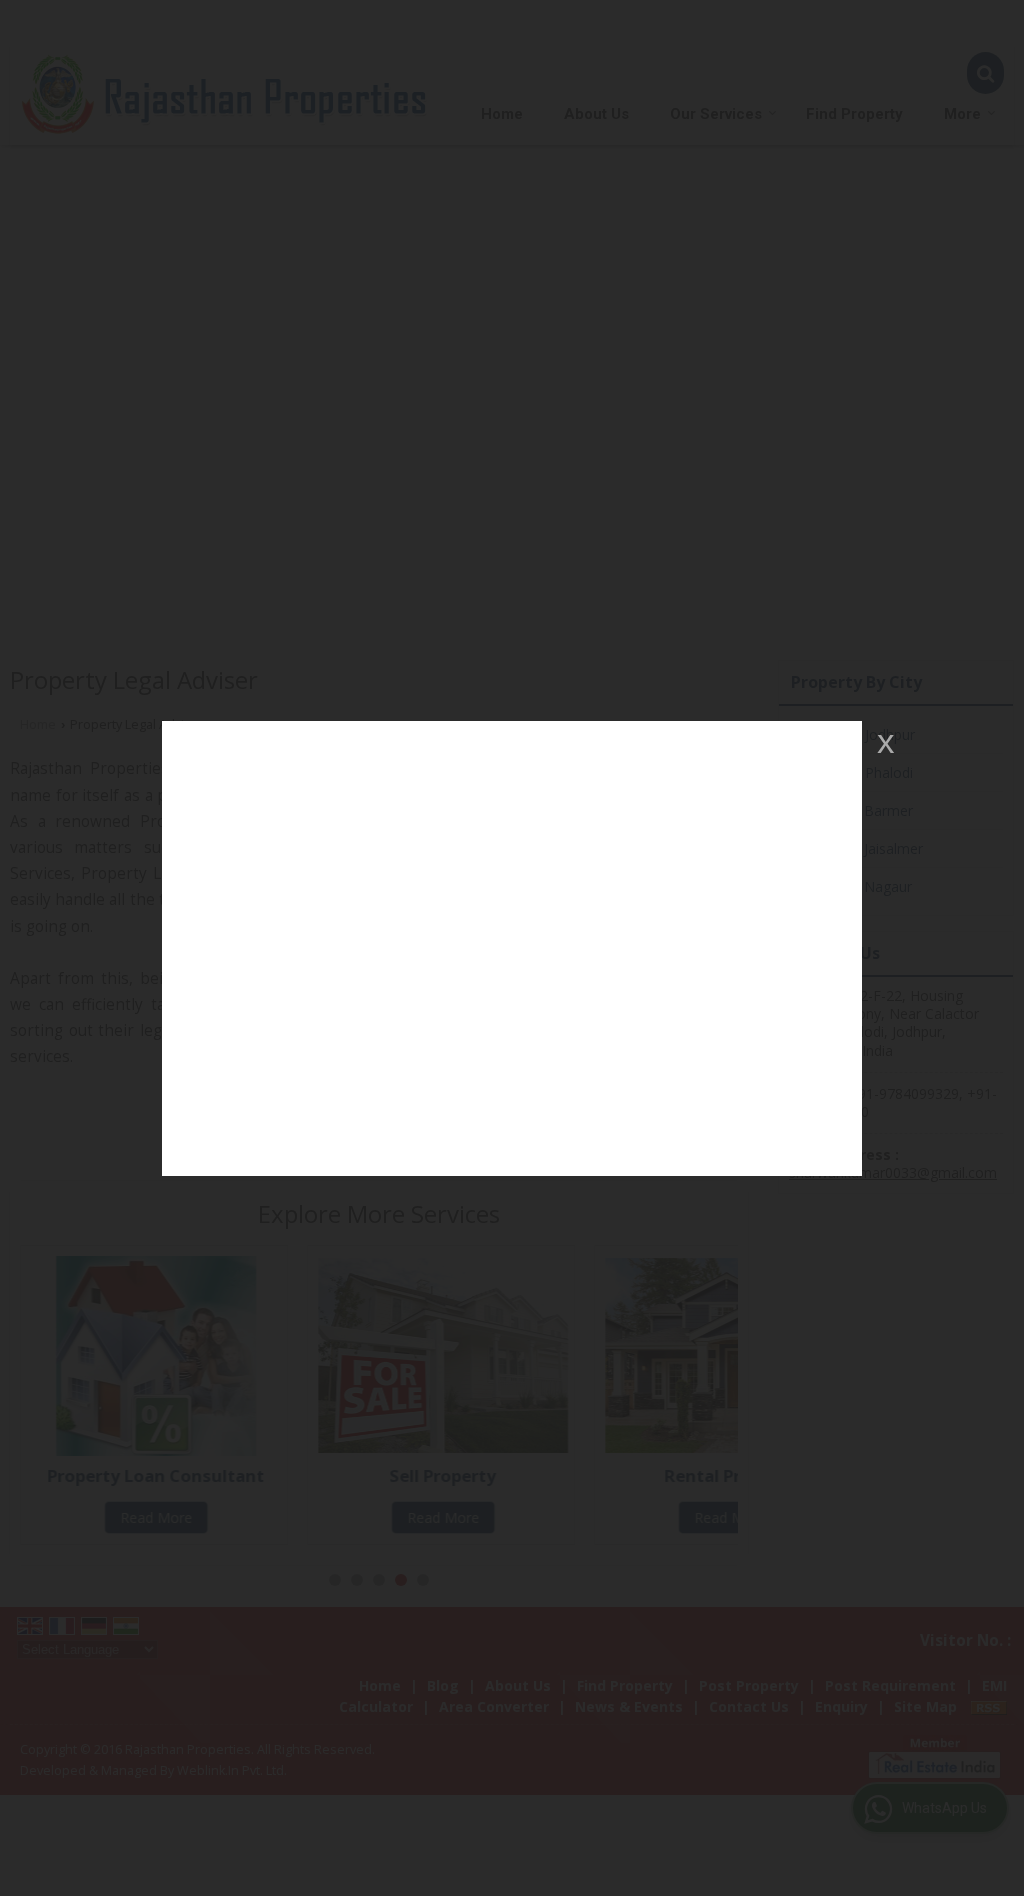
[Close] (884, 743)
